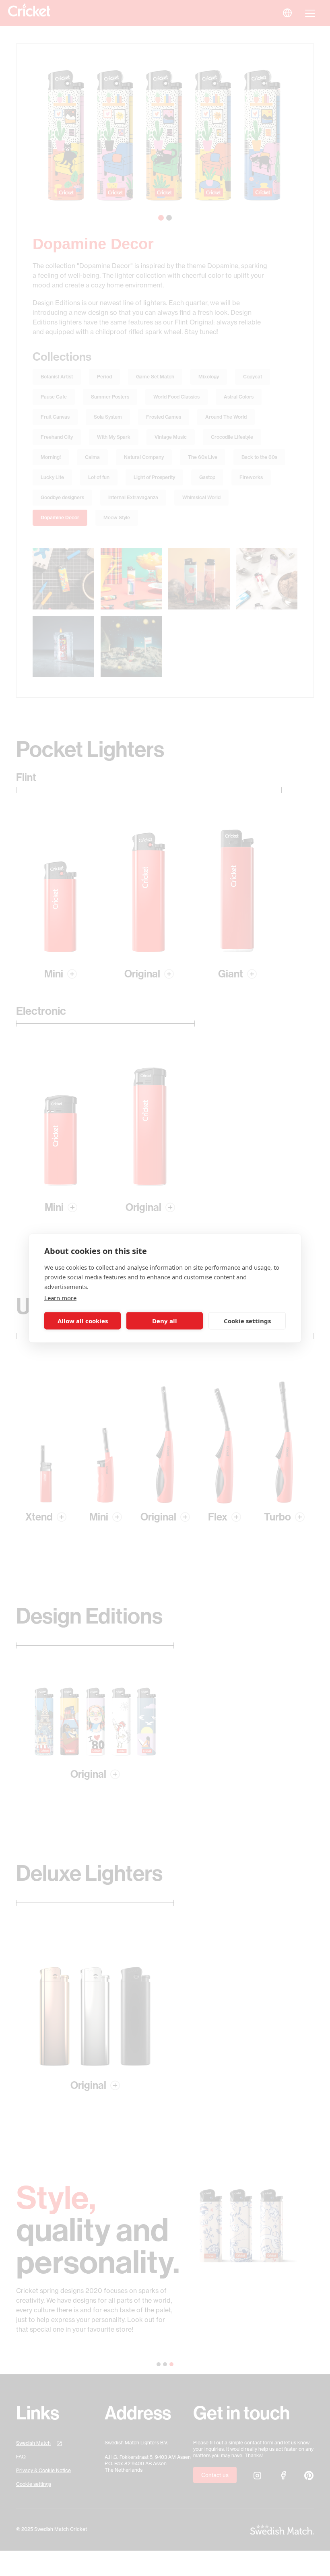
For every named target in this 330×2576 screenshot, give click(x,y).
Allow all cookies (83, 1321)
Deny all (165, 1321)
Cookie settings (247, 1321)
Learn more (60, 1297)
